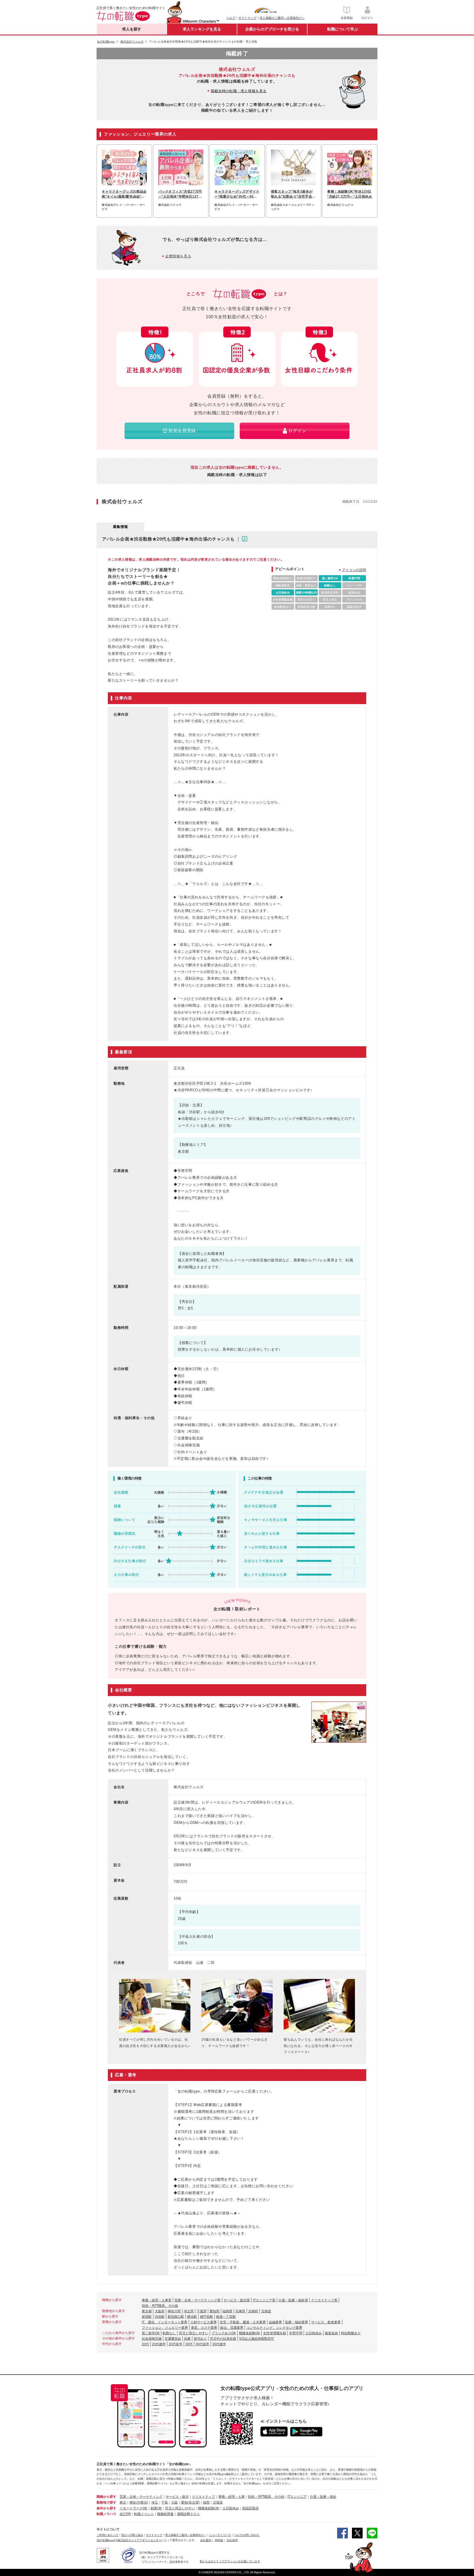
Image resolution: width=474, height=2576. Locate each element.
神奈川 (134, 2502)
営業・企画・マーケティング (141, 2497)
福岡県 (227, 2311)
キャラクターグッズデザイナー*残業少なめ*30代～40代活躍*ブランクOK (237, 194)
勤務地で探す (106, 2502)
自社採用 (232, 2540)
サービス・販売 (177, 2497)
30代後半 (219, 2344)
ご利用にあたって (108, 2535)
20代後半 (159, 2344)
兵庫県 (240, 2311)
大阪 (174, 2502)
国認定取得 (250, 2508)
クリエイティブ (204, 2497)
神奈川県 (174, 2311)
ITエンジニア (297, 2497)
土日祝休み (314, 2333)
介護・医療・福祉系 (293, 2300)
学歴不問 (296, 2333)
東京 (123, 2502)
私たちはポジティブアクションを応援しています (230, 2561)
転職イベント (144, 2514)
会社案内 (206, 2540)
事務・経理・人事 (232, 2497)
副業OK (156, 2508)
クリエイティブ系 (324, 2300)
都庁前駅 (207, 2317)
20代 (145, 2344)
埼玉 (155, 2502)
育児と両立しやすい (194, 2333)
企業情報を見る (178, 256)
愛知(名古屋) (190, 2502)
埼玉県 (189, 2311)
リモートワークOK (133, 2508)
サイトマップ (247, 18)
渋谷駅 (160, 2317)
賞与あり (200, 2339)
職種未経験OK (249, 2333)
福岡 (206, 2502)
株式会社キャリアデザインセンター (139, 2540)
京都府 (253, 2311)
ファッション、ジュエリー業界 (165, 2328)
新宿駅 (147, 2317)
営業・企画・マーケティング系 (198, 2300)
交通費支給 (173, 2339)
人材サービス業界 (204, 2322)
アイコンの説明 (354, 570)
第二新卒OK (151, 2333)
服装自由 (331, 2333)
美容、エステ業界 (204, 2328)
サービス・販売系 (237, 2300)
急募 (187, 2339)
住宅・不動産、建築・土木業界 (243, 2322)
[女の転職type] (106, 2540)
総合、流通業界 (232, 2328)
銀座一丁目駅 (226, 2317)
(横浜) (144, 2502)
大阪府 (160, 2311)
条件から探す (106, 2508)
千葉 (165, 2502)
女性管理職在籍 (275, 2333)
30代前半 (202, 2344)
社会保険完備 (152, 2339)
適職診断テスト (188, 2514)
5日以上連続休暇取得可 (257, 2339)
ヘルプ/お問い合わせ (246, 2535)
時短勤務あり (351, 2333)
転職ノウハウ (106, 2514)
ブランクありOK (224, 2333)
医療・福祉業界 (297, 2322)
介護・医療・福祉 (323, 2497)
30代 (189, 2344)
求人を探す (132, 29)
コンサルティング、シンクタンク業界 (274, 2328)
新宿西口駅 (176, 2317)
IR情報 (219, 2540)
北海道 (266, 2311)
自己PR (125, 2514)
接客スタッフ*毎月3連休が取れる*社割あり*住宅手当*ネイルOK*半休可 (292, 194)
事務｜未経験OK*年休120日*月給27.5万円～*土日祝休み (350, 194)
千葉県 (202, 2311)
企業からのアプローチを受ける (272, 29)
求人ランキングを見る (202, 29)
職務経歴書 (165, 2514)
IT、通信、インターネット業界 (165, 2322)
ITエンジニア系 (264, 2300)
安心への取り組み (132, 2535)
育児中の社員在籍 (223, 2339)
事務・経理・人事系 (157, 2300)
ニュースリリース (220, 2535)
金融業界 (275, 2322)
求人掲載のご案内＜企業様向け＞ (282, 18)
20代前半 (176, 2344)
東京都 (147, 2311)
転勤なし (169, 2333)
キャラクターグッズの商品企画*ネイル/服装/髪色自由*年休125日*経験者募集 (124, 194)
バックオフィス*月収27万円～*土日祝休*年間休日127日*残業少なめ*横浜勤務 (180, 194)
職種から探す (106, 2497)
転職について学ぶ (343, 29)
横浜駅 (192, 2317)
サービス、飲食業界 (326, 2322)
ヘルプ (231, 18)
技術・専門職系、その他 (160, 2306)
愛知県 (215, 2311)
